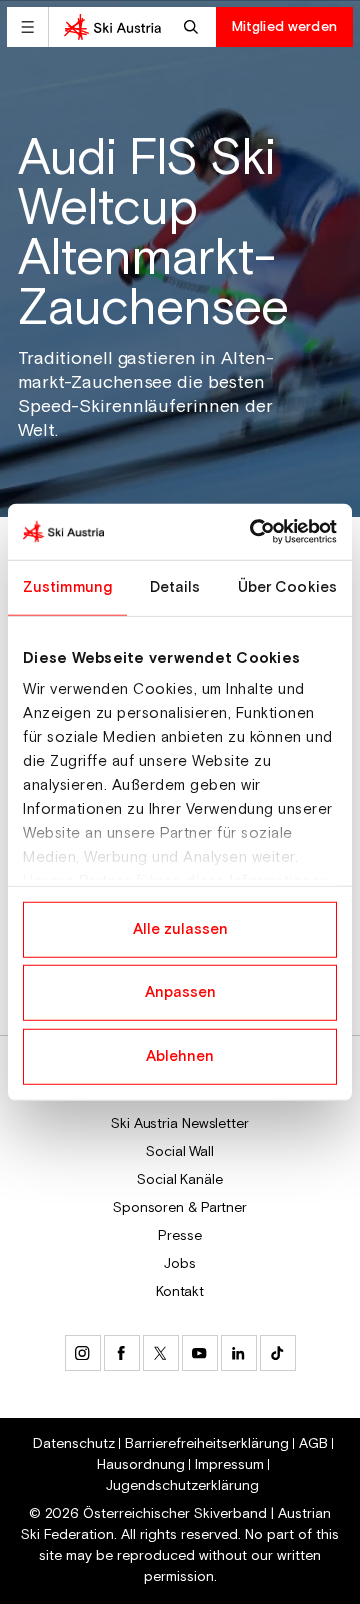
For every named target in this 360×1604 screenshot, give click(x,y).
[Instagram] (83, 1353)
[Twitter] (161, 1353)
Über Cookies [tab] (287, 586)
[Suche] (193, 27)
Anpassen (180, 992)
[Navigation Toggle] (27, 27)
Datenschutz (74, 1444)
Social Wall (180, 1152)
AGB (313, 1444)
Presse (179, 1236)
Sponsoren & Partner (180, 1208)
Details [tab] (175, 586)
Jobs (180, 1264)
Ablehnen (180, 1055)
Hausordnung (141, 1465)
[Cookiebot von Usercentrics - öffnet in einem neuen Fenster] (254, 532)
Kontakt (180, 1292)
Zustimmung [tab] (67, 586)
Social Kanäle (180, 1180)
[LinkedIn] (239, 1353)
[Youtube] (200, 1353)
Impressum (229, 1465)
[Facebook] (122, 1353)
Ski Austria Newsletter (180, 1124)
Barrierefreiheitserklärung (207, 1444)
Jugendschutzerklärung (182, 1486)
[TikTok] (278, 1353)
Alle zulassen (180, 928)
